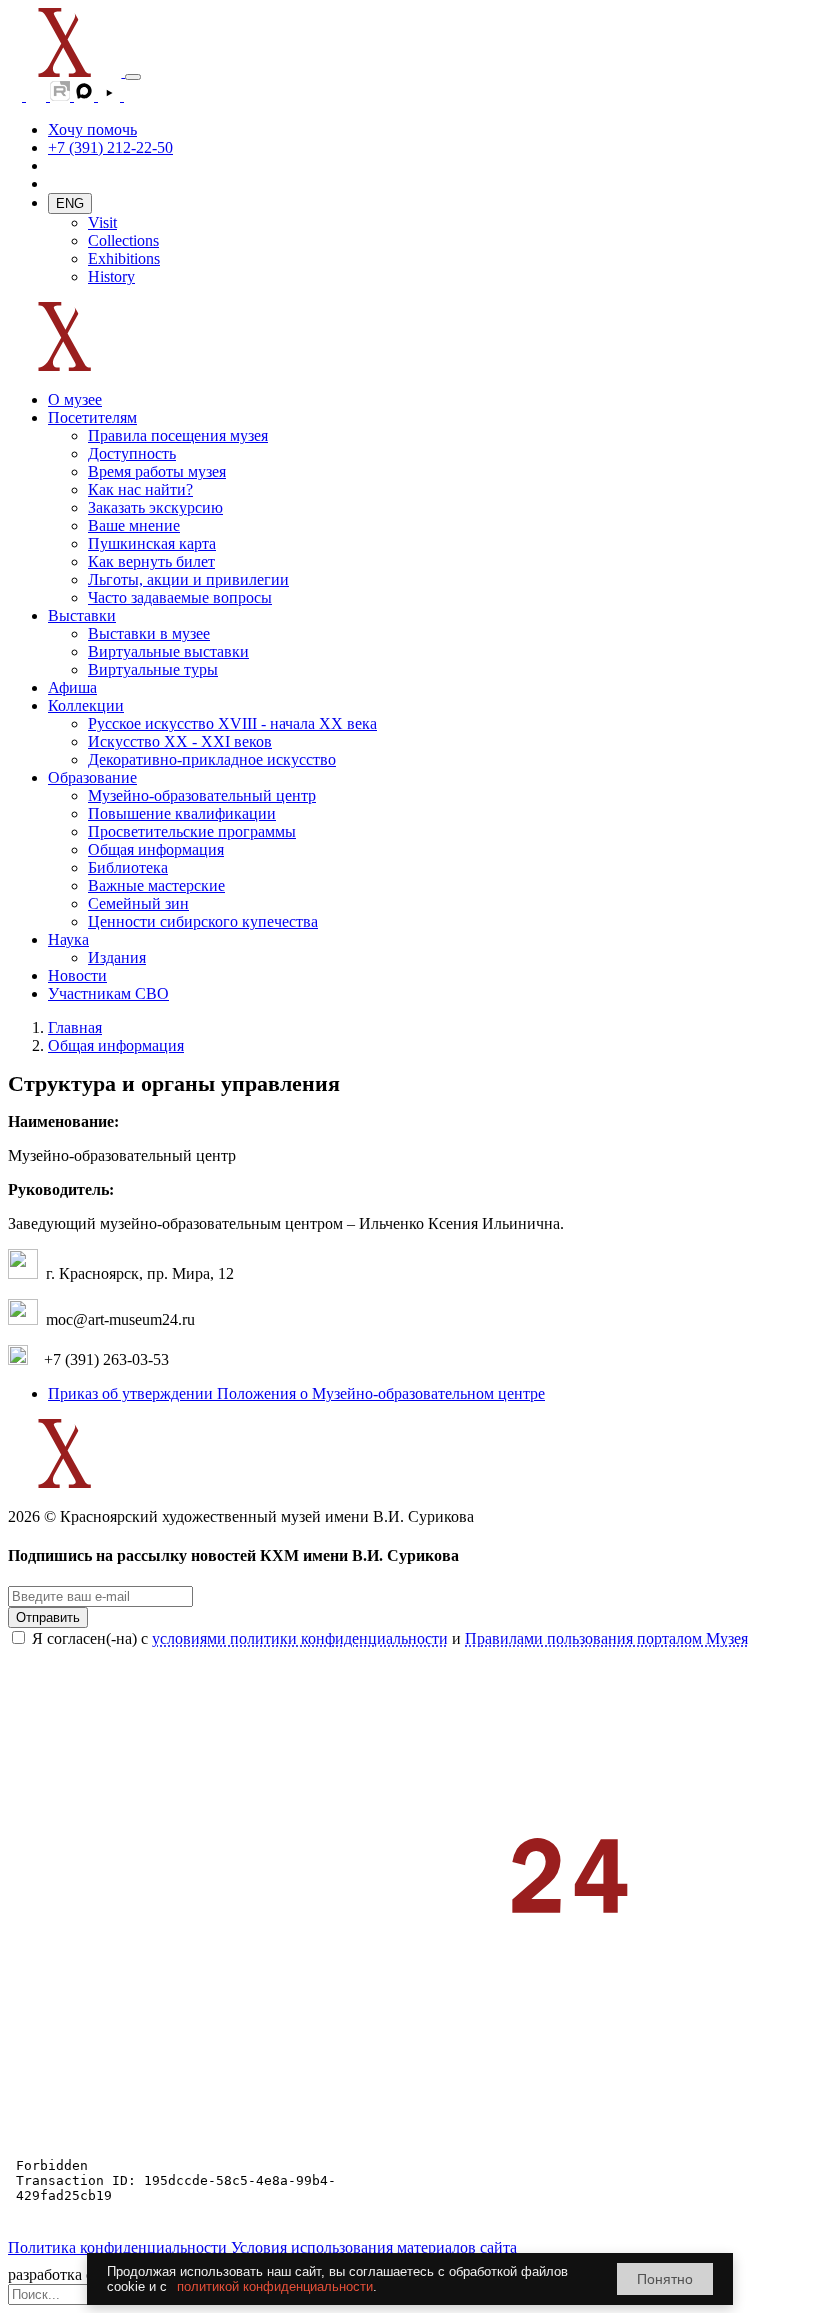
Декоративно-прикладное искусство (212, 759)
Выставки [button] (82, 615)
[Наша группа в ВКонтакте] (38, 95)
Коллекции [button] (86, 705)
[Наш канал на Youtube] (111, 95)
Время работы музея (157, 471)
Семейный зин (138, 903)
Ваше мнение (134, 525)
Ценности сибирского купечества (203, 921)
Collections (123, 240)
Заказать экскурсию (155, 507)
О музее (75, 399)
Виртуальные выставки (168, 651)
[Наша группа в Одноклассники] (17, 95)
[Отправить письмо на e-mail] (134, 95)
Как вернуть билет (151, 561)
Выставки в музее (149, 633)
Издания (117, 957)
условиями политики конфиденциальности (300, 1638)
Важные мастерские (156, 885)
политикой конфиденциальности (275, 2286)
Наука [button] (68, 939)
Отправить (48, 1617)
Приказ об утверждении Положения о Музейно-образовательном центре (296, 1393)
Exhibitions (124, 258)
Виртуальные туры (153, 669)
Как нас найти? (140, 489)
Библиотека (128, 867)
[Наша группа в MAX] (86, 95)
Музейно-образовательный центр (202, 795)
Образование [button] (92, 777)
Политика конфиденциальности (117, 2247)
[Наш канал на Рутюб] (62, 95)
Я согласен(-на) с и (390, 1638)
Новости (77, 975)
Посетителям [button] (92, 417)
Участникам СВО (108, 993)
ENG (70, 203)
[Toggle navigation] (133, 77)
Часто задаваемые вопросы (180, 597)
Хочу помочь (92, 129)
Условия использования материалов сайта (374, 2247)
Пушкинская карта (152, 543)
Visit (102, 222)
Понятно (665, 2279)
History (111, 276)
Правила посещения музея (178, 435)
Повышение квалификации (182, 813)
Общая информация (156, 849)
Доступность (132, 453)
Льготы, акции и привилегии (188, 579)
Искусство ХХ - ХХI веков (180, 741)
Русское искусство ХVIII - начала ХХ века (232, 723)
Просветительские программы (192, 831)
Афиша (72, 687)
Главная (75, 1027)
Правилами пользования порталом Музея (606, 1638)
